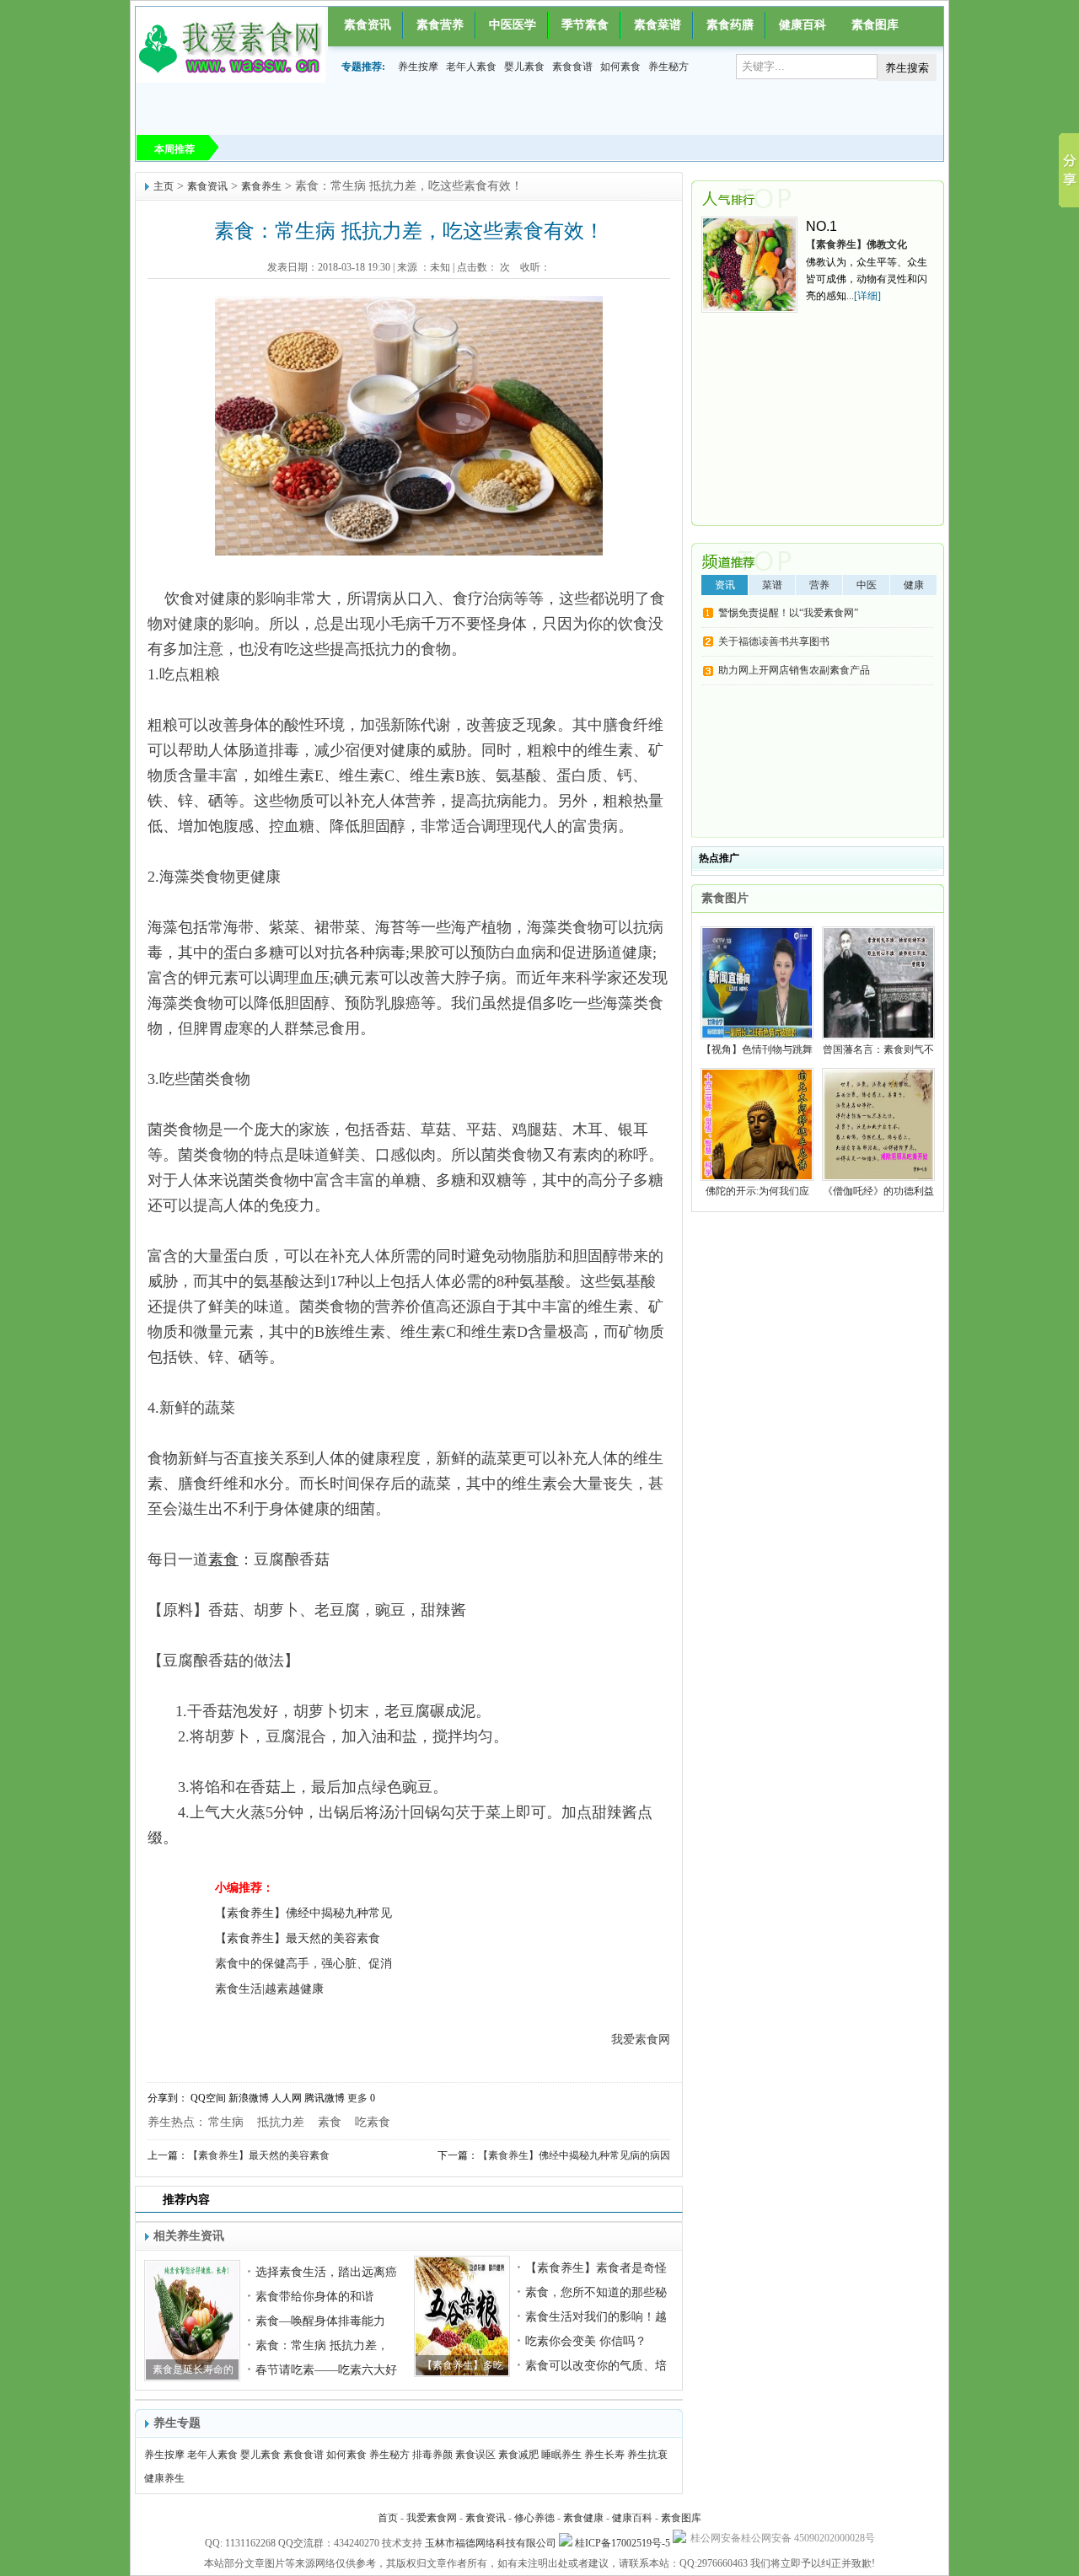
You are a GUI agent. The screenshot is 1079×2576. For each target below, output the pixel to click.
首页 (388, 2518)
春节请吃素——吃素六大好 (326, 2370)
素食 (330, 2122)
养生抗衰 (647, 2455)
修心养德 (534, 2518)
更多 (357, 2098)
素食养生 (261, 186)
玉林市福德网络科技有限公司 (491, 2543)
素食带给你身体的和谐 (314, 2297)
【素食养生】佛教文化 (856, 244)
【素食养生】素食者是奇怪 (596, 2268)
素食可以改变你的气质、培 (596, 2366)
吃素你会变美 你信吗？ (586, 2341)
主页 (164, 186)
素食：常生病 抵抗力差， (322, 2345)
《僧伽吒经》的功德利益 (878, 1191)
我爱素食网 (432, 2518)
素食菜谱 (658, 25)
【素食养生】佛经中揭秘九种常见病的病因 (574, 2155)
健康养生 (164, 2478)
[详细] (867, 296)
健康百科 (803, 25)
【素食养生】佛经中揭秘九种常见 (303, 1913)
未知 (440, 267)
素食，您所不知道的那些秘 (596, 2292)
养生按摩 (418, 67)
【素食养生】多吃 (463, 2365)
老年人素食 (471, 67)
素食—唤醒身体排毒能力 (320, 2321)
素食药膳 (730, 25)
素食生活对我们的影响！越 (596, 2317)
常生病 (226, 2122)
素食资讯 (368, 25)
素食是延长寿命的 (193, 2369)
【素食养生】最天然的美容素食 (298, 1938)
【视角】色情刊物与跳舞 (757, 1049)
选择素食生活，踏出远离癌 (326, 2272)
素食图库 (875, 25)
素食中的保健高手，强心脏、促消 (303, 1964)
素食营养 (440, 25)
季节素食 (585, 25)
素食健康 (583, 2518)
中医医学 (513, 25)
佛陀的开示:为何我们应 (757, 1191)
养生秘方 (668, 67)
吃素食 (373, 2122)
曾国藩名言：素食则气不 (878, 1049)
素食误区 (475, 2455)
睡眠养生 (561, 2455)
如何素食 (620, 67)
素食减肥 (518, 2455)
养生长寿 (604, 2455)
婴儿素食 (524, 67)
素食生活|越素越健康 (269, 1989)
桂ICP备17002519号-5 (623, 2543)
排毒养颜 (432, 2455)
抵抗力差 (281, 2122)
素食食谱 (572, 67)
